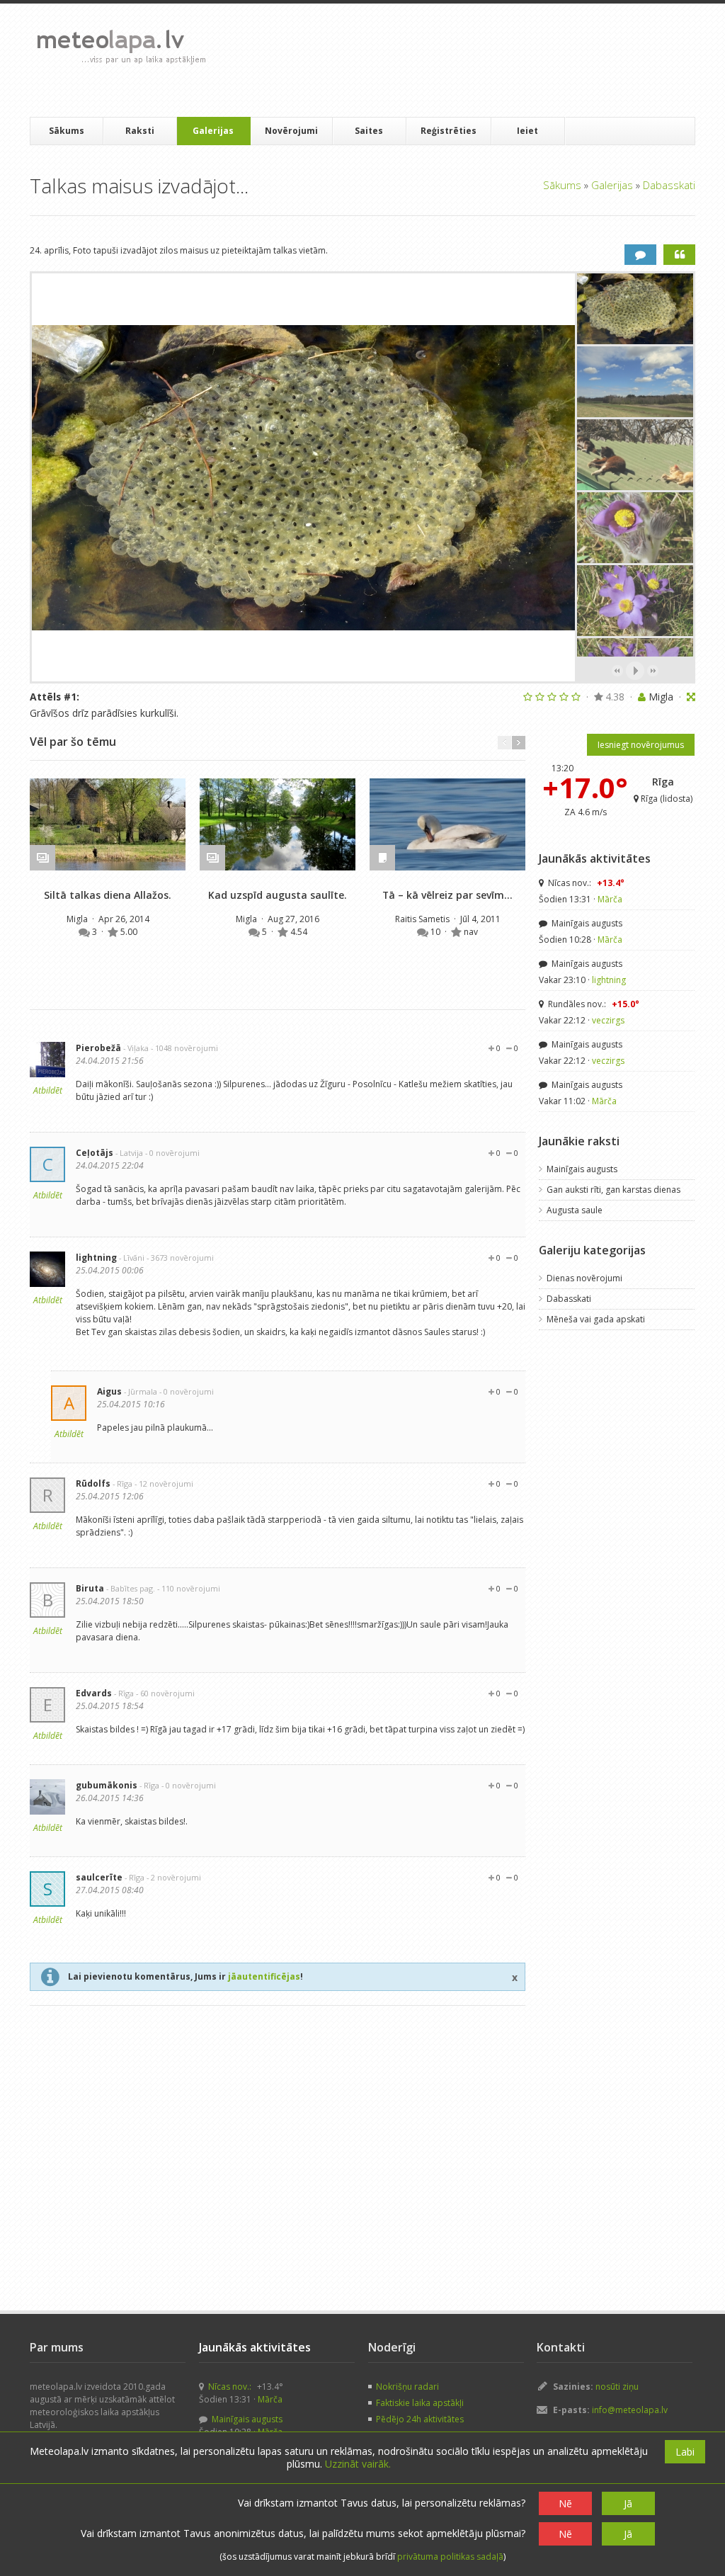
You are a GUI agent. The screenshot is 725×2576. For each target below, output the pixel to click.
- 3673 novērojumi (180, 1258)
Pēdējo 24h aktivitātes (420, 2419)
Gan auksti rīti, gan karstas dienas (613, 1190)
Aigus (109, 1391)
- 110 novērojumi (189, 1588)
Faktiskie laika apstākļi (420, 2403)
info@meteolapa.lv (630, 2410)
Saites (369, 131)
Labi (685, 2452)
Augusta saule (575, 1210)
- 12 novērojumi (164, 1483)
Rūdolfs (93, 1483)
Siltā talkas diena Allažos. (108, 895)
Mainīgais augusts (586, 923)
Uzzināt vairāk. (358, 2464)
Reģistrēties (449, 131)
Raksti (140, 131)
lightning (96, 1258)
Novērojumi (291, 131)
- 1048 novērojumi (184, 1048)
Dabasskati (669, 185)
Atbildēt (48, 1090)
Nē (565, 2503)
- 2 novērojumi (174, 1877)
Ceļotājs (95, 1153)
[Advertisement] (475, 60)
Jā (628, 2503)
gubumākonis (107, 1785)
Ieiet (527, 131)
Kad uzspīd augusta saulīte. (278, 895)
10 (436, 932)
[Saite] (108, 824)
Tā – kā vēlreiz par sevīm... (447, 895)
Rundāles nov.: (593, 1004)
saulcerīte (99, 1877)
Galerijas (213, 131)
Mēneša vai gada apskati (596, 1319)
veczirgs (608, 1020)
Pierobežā (98, 1048)
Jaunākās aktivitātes (595, 858)
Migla (78, 919)
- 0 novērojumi (172, 1153)
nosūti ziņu (617, 2387)
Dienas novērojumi (584, 1278)
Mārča (610, 899)
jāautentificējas (264, 1976)
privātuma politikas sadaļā (450, 2557)
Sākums (67, 131)
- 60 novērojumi (165, 1693)
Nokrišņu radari (407, 2387)
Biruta (90, 1588)
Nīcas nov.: (585, 883)
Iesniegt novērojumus (641, 745)
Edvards (94, 1693)
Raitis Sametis (423, 919)
